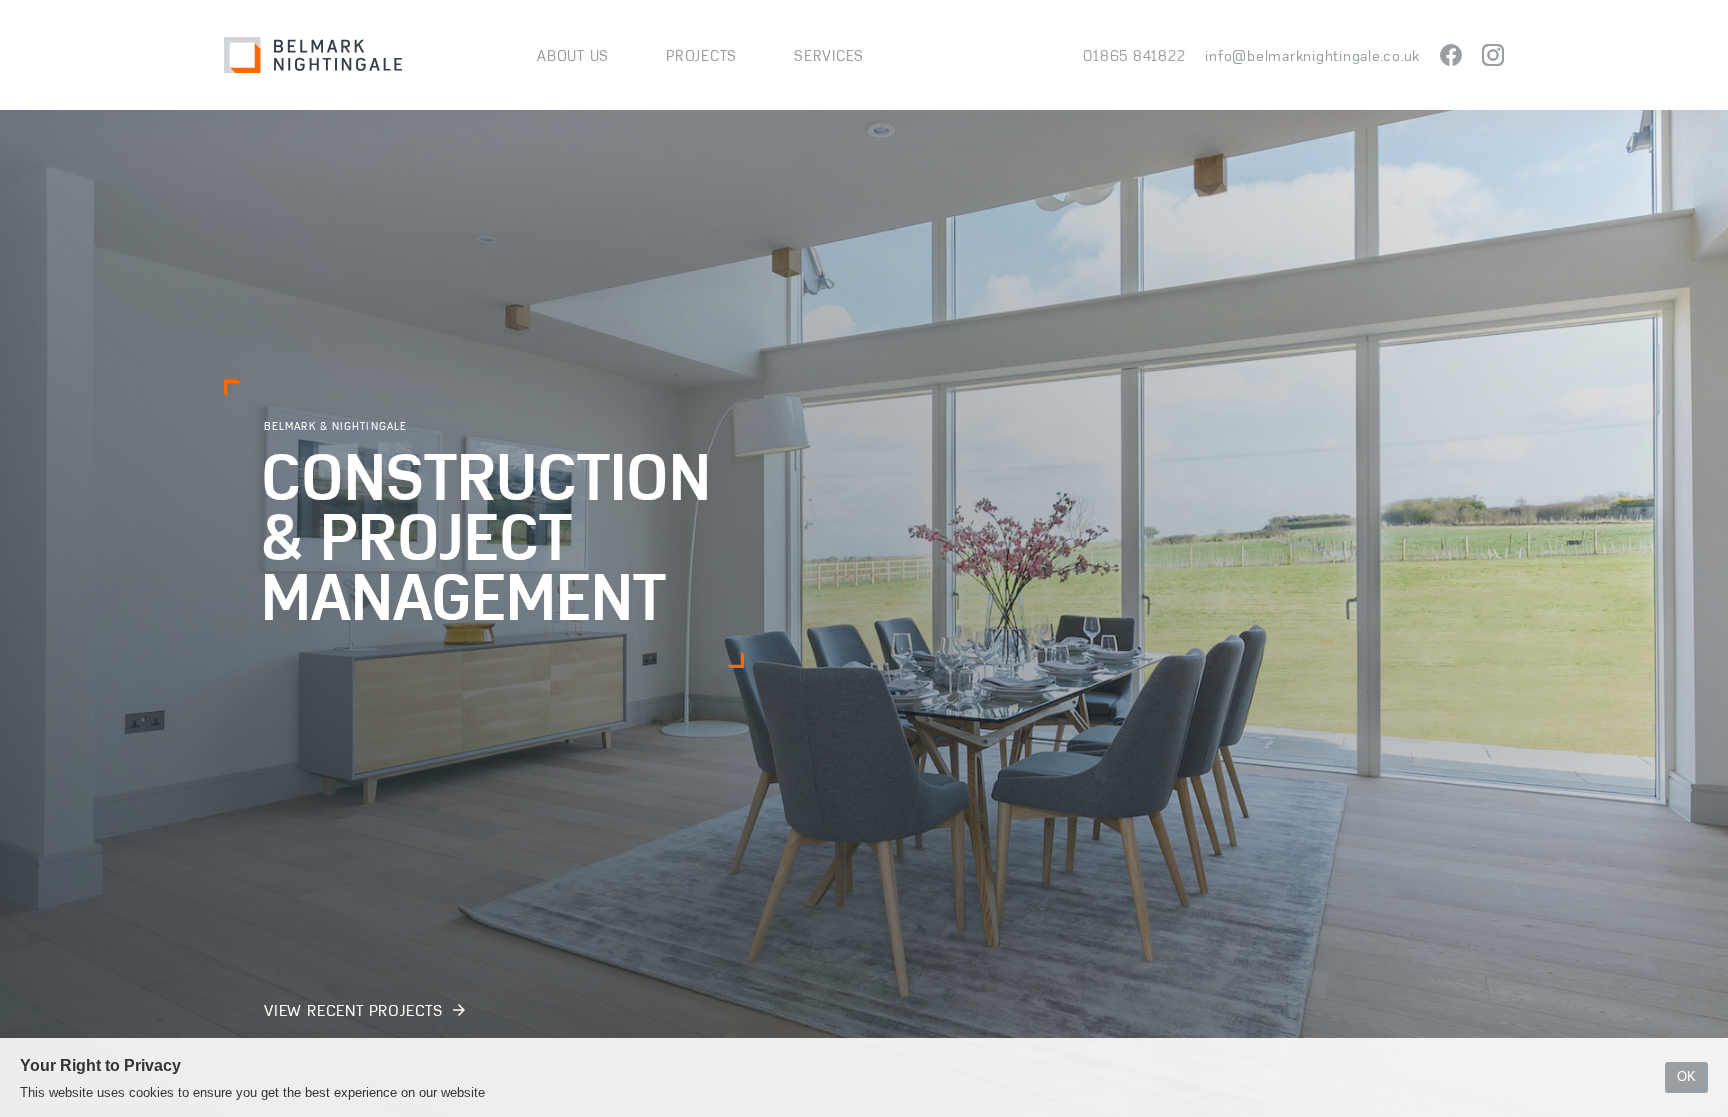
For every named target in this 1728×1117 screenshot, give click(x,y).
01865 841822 (1134, 55)
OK (1686, 1076)
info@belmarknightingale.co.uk (1312, 55)
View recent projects (356, 1010)
